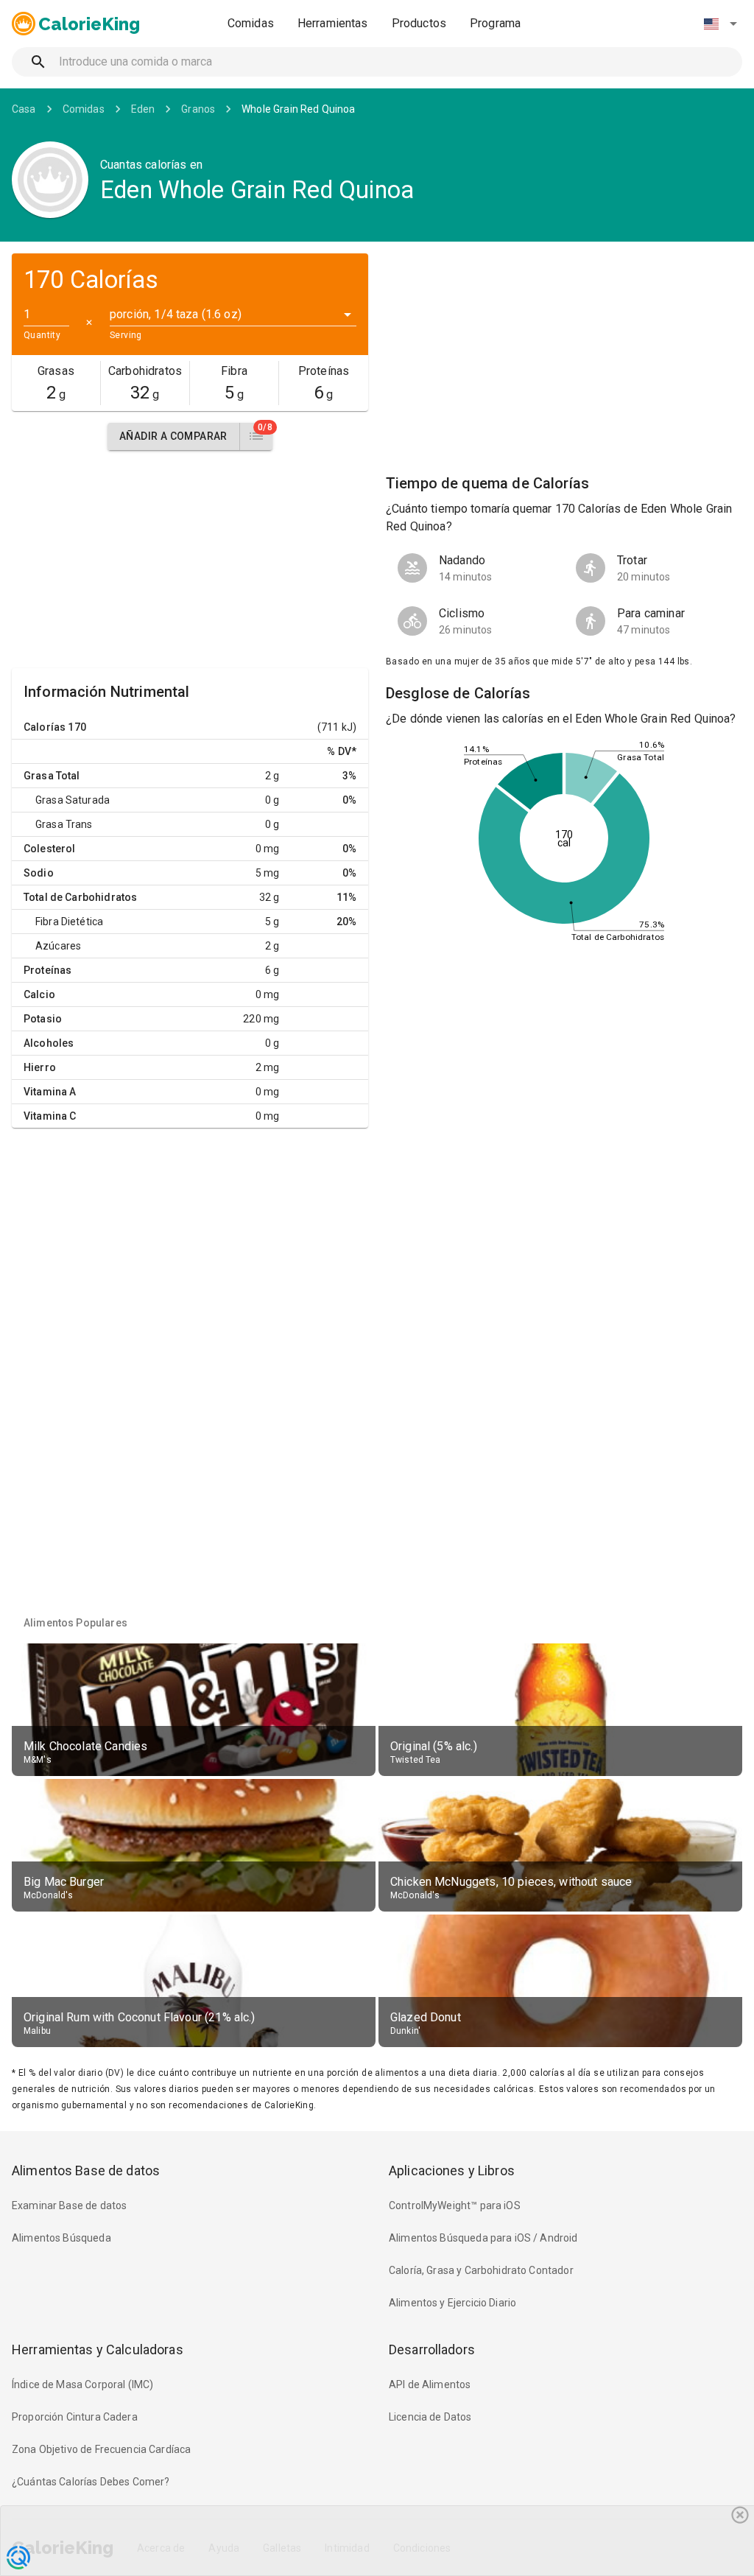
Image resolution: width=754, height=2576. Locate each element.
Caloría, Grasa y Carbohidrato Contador (481, 2270)
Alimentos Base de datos (86, 2170)
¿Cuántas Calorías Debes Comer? (91, 2482)
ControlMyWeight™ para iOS (455, 2205)
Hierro (40, 1067)
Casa (24, 109)
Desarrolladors (432, 2349)
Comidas (251, 23)
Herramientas (333, 23)
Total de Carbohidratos (80, 897)
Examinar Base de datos (69, 2205)
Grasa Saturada (73, 800)
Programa (495, 23)
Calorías (45, 727)
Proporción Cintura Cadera (75, 2417)
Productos (419, 23)
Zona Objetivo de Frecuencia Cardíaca (101, 2449)
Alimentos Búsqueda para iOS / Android (483, 2238)
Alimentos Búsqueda (61, 2238)
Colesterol (50, 849)
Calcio (39, 994)
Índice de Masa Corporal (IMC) (82, 2384)
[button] (720, 24)
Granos (198, 109)
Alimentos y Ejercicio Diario (452, 2303)
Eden (143, 109)
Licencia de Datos (430, 2417)
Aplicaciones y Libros (452, 2170)
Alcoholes (49, 1043)
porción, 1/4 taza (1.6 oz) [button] (176, 314)
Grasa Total (52, 776)
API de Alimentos (430, 2384)
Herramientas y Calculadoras (98, 2349)
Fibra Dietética (69, 922)
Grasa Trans (64, 824)
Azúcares (58, 946)
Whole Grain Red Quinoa (298, 109)
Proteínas (47, 970)
